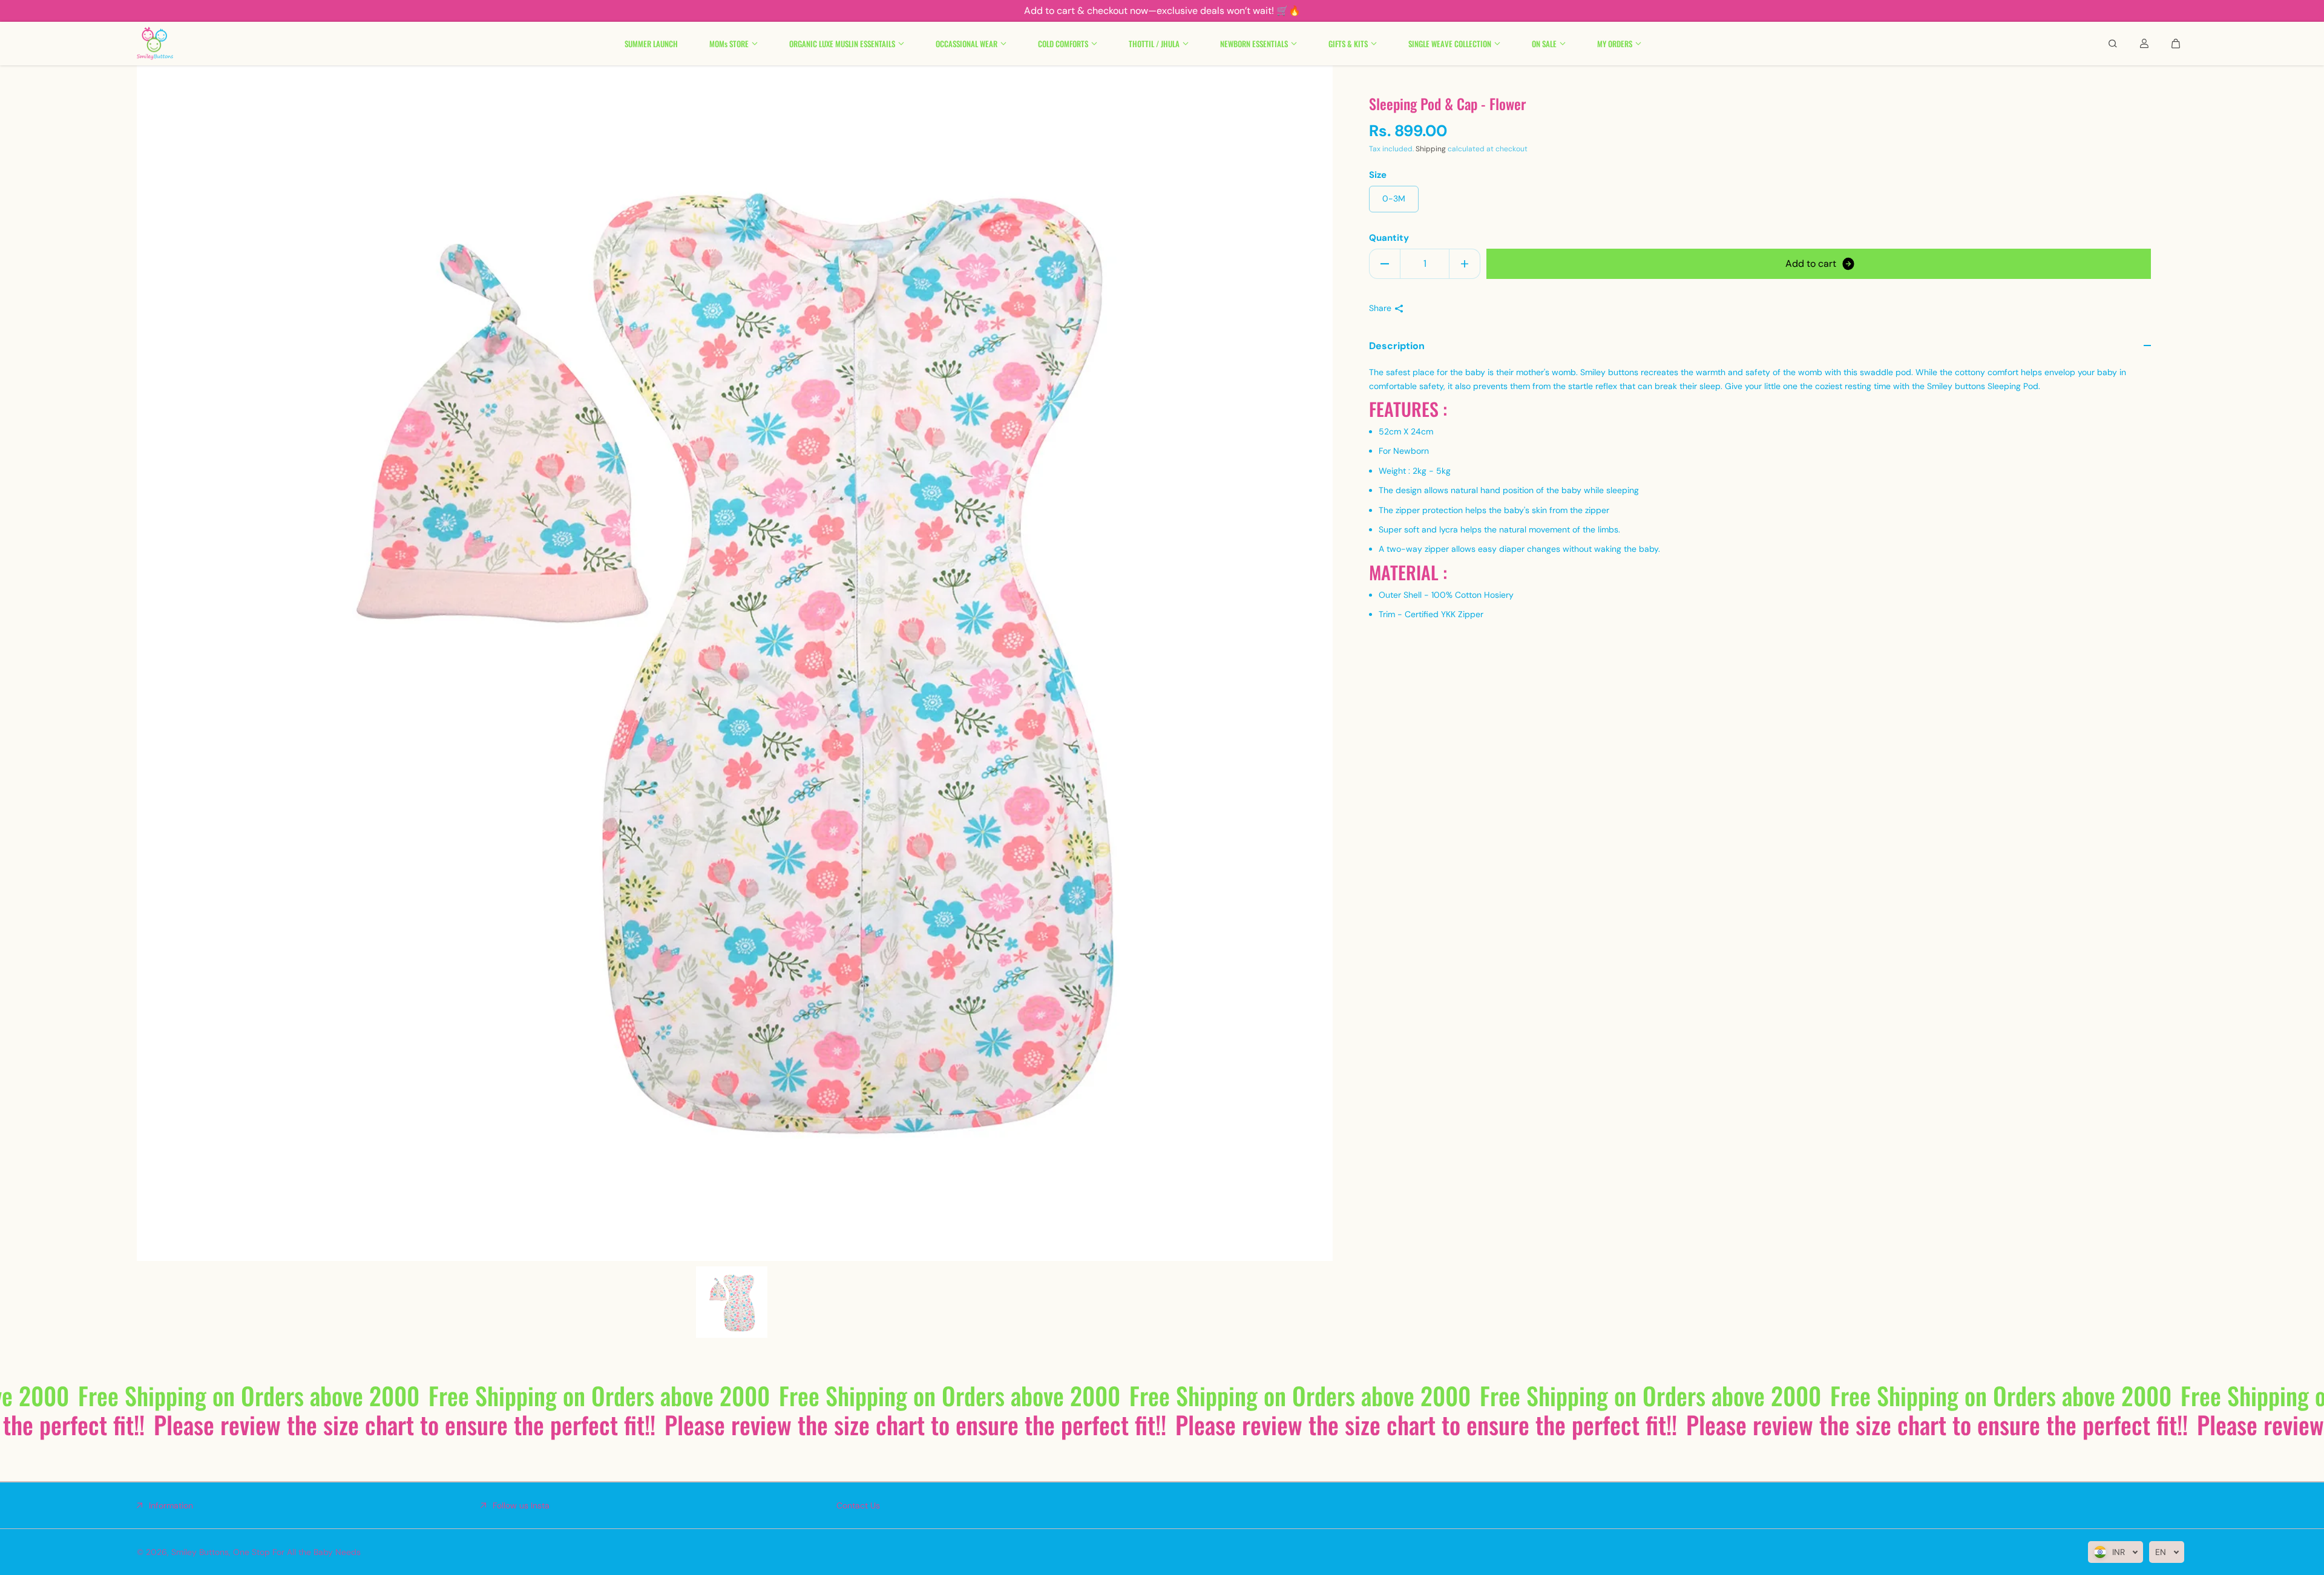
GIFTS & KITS (1348, 44)
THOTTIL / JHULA (1154, 44)
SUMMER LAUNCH (651, 44)
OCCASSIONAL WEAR (967, 44)
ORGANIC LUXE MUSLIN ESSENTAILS (842, 44)
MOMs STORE (729, 44)
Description (1397, 346)
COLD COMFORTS (1063, 44)
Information (171, 1505)
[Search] (2113, 44)
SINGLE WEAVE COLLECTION (1450, 44)
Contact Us (858, 1505)
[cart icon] (2176, 44)
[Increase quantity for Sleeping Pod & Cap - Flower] (1465, 264)
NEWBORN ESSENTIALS (1254, 44)
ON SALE (1544, 44)
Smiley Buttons (200, 1552)
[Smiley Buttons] (155, 44)
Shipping (1431, 149)
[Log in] (2144, 44)
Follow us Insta (521, 1505)
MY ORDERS (1615, 44)
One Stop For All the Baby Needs (297, 1552)
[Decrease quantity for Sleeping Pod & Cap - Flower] (1385, 264)
